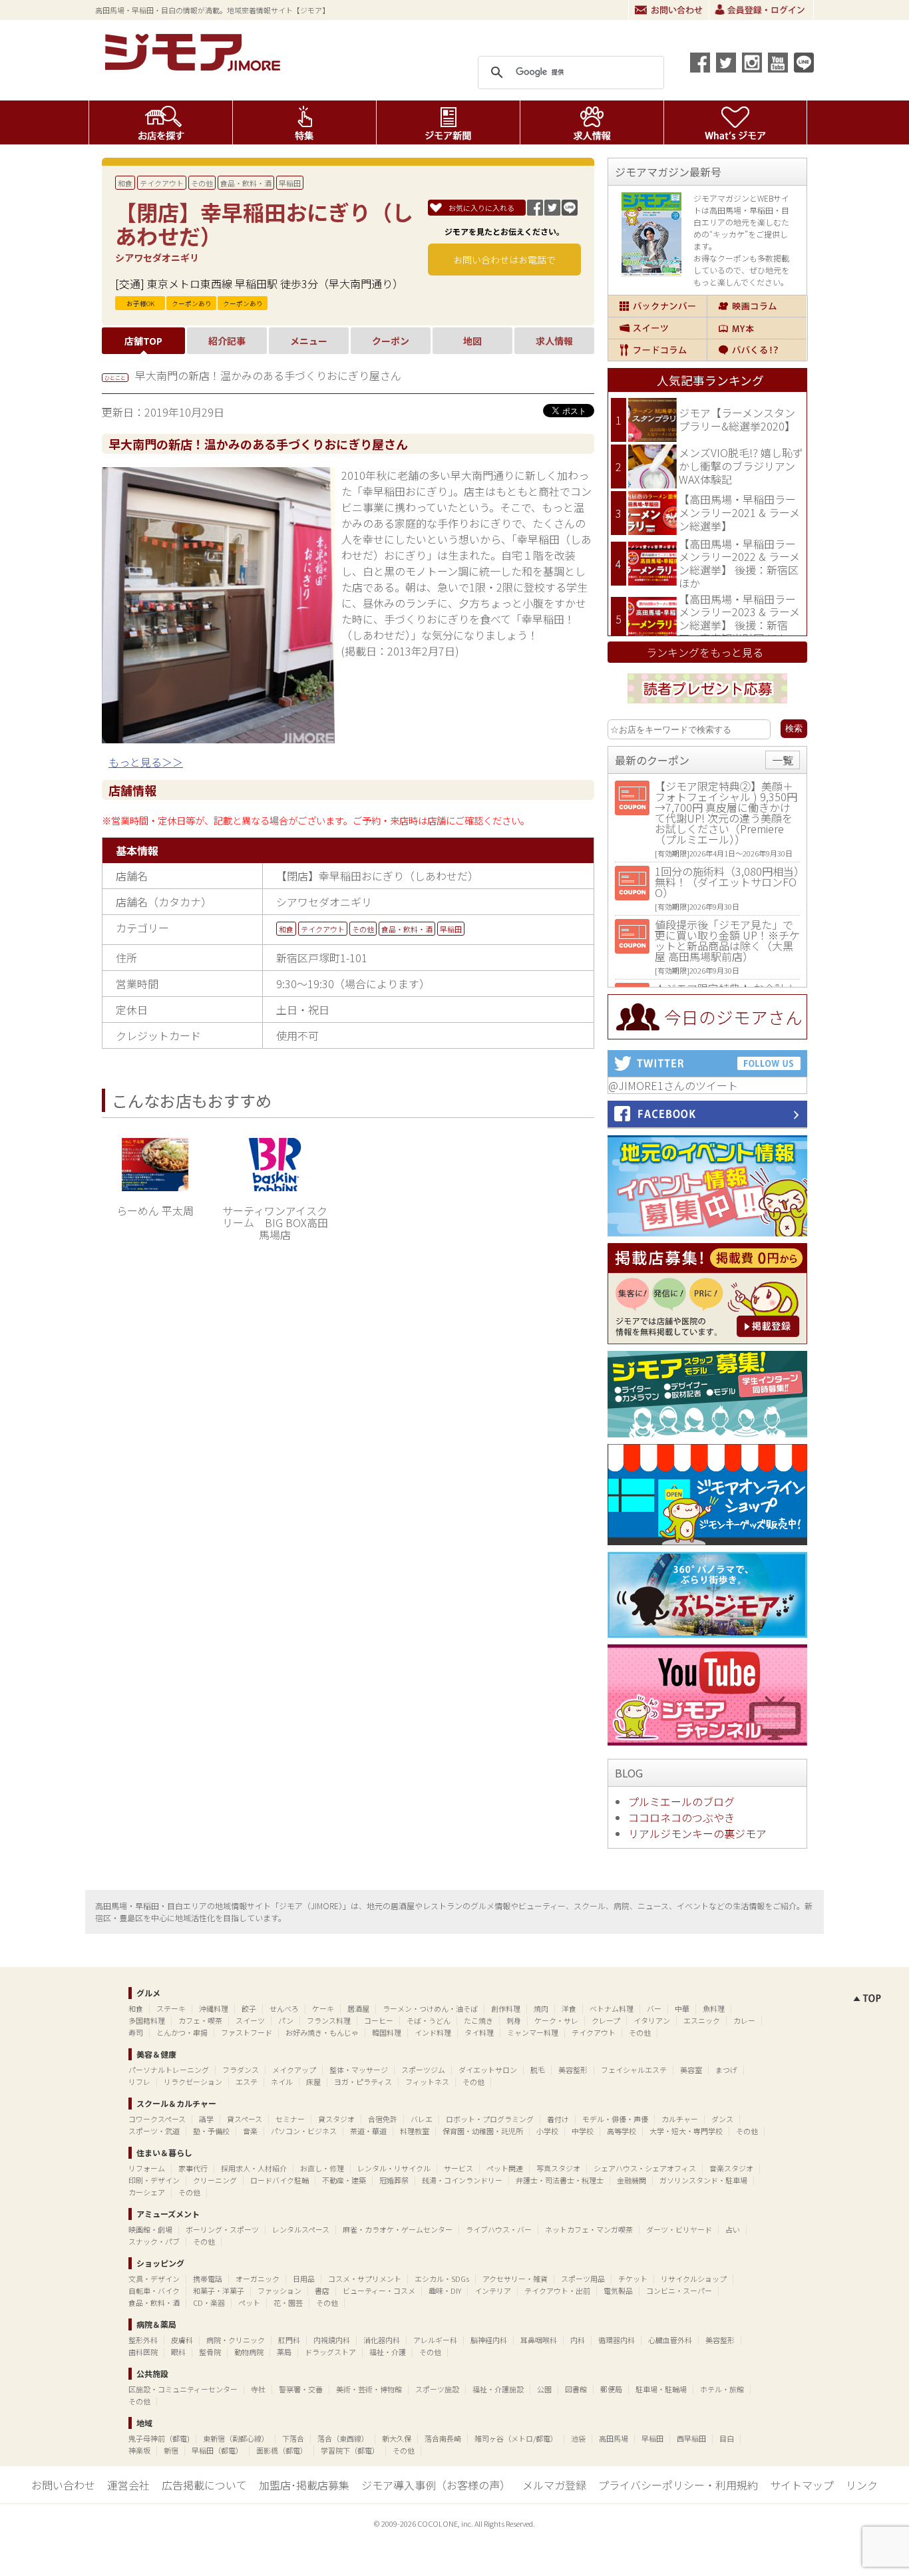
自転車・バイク (154, 2291)
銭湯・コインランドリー (462, 2180)
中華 (682, 2008)
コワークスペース (157, 2119)
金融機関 (632, 2180)
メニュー (309, 341)
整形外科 (143, 2340)
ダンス (722, 2119)
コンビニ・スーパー (679, 2291)
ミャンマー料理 (533, 2032)
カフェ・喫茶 (200, 2020)
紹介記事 (227, 341)
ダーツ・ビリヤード (679, 2229)
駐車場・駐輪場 (661, 2389)
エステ (247, 2082)
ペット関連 (505, 2168)
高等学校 (622, 2131)
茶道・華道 (368, 2131)
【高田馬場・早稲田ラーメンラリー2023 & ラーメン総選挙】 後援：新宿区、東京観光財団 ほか (739, 619)
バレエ (422, 2119)
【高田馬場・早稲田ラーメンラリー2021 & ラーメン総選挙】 (739, 512)
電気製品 (618, 2291)
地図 (472, 341)
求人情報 (592, 122)
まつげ (726, 2070)
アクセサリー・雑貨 (515, 2279)
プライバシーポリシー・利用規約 (678, 2485)
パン (286, 2020)
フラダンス (241, 2070)
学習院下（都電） (350, 2450)
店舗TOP (143, 341)
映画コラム (757, 306)
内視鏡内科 (332, 2340)
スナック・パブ (154, 2241)
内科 (578, 2340)
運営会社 (128, 2485)
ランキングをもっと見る (705, 652)
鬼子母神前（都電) (159, 2438)
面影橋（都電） (282, 2450)
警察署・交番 (301, 2389)
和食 (125, 183)
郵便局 (611, 2389)
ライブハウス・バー (499, 2229)
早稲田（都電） (217, 2450)
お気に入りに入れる (481, 208)
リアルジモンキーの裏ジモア (697, 1833)
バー (654, 2008)
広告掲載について (204, 2485)
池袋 (578, 2438)
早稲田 (290, 183)
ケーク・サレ (556, 2020)
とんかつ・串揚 (182, 2032)
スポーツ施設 (437, 2389)
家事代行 (193, 2168)
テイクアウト (162, 183)
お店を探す (161, 122)
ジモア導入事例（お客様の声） (436, 2485)
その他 (202, 183)
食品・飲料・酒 (246, 183)
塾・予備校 (211, 2131)
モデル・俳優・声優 (615, 2119)
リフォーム (147, 2168)
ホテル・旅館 (722, 2389)
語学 (206, 2119)
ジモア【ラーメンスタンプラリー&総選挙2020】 (737, 419)
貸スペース (245, 2119)
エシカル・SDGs (442, 2279)
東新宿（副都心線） (236, 2438)
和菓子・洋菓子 (219, 2291)
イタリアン (652, 2020)
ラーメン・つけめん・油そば (430, 2008)
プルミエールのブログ (681, 1801)
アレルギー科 (435, 2340)
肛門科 (289, 2340)
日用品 (304, 2279)
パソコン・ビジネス (304, 2131)
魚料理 (714, 2008)
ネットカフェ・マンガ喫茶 (589, 2229)
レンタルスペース (301, 2229)
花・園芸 (288, 2302)
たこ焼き (478, 2020)
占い (733, 2229)
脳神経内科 (489, 2340)
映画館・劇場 (150, 2229)
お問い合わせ (669, 10)
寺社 (258, 2389)
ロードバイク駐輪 (279, 2180)
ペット (249, 2302)
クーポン (391, 341)
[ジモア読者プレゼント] (707, 705)
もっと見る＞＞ (146, 762)
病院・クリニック (236, 2340)
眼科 (178, 2352)
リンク (862, 2485)
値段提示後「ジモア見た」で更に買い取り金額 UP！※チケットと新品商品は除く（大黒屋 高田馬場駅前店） (727, 940)
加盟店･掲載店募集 (304, 2485)
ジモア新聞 (448, 122)
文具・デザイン (154, 2279)
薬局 (284, 2352)
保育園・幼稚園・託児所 (483, 2131)
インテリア (493, 2291)
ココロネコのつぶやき (681, 1817)
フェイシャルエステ (634, 2070)
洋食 (569, 2008)
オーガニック (258, 2279)
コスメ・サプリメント (365, 2279)
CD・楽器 (209, 2302)
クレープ (606, 2020)
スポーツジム (423, 2070)
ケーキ (323, 2008)
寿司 (136, 2032)
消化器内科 (382, 2340)
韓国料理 (387, 2032)
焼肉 (541, 2008)
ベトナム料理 (612, 2008)
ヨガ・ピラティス (363, 2082)
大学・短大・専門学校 (686, 2131)
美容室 (691, 2070)
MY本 (757, 328)
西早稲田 (691, 2438)
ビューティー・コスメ (379, 2291)
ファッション (279, 2291)
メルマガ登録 (554, 2485)
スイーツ (657, 328)
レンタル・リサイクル (394, 2168)
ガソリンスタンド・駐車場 (703, 2180)
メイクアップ (294, 2070)
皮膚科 (182, 2340)
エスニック (702, 2020)
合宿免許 (383, 2119)
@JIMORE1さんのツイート (673, 1085)
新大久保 (397, 2438)
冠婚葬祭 (394, 2180)
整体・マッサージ (359, 2070)
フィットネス (427, 2082)
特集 (304, 122)
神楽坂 (139, 2450)
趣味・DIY (445, 2291)
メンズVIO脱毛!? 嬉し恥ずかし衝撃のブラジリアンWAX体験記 (741, 465)
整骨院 (210, 2352)
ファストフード (247, 2032)
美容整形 (573, 2070)
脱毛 (538, 2070)
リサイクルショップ (694, 2279)
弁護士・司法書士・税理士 (560, 2180)
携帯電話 (208, 2279)
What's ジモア (736, 122)
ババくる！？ (757, 350)
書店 (322, 2291)
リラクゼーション (193, 2082)
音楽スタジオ (731, 2168)
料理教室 (415, 2131)
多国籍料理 (147, 2020)
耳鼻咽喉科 (539, 2340)
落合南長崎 (443, 2438)
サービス (458, 2168)
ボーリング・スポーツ (222, 2229)
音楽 (250, 2131)
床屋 (313, 2082)
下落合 (293, 2438)
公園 (544, 2389)
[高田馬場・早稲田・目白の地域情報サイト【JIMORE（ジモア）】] (195, 67)
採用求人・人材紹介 (254, 2168)
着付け (558, 2119)
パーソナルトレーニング (169, 2070)
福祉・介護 (388, 2352)
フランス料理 (329, 2020)
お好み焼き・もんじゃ (322, 2032)
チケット (633, 2279)
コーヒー (379, 2020)
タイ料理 (479, 2032)
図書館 (576, 2389)
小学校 (547, 2131)
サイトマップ (802, 2485)
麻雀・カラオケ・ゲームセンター (398, 2229)
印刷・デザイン (154, 2180)
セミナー (290, 2119)
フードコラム (657, 350)
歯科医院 (143, 2352)
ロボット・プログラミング (490, 2119)
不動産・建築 (344, 2180)
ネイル (282, 2082)
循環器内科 (617, 2340)
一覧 (783, 760)
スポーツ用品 (583, 2279)
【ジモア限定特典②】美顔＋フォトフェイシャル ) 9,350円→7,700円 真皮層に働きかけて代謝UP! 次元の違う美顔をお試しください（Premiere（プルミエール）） (726, 813)
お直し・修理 (322, 2168)
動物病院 (249, 2352)
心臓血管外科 (670, 2340)
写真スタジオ (558, 2168)
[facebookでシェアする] (700, 63)
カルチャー (680, 2119)
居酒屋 (358, 2008)
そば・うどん (429, 2020)
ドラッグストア (330, 2352)
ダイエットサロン (488, 2070)
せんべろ (284, 2008)
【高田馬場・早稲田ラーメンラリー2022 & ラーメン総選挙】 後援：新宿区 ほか (739, 563)
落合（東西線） (343, 2438)
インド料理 (433, 2032)
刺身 (514, 2020)
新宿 (171, 2450)
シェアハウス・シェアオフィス (645, 2168)
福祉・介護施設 (498, 2389)
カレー (744, 2020)
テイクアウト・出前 (557, 2291)
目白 (727, 2438)
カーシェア (147, 2192)
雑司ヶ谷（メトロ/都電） (516, 2438)
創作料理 (506, 2008)
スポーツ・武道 (154, 2131)
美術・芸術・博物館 (369, 2389)
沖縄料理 (214, 2008)
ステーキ (171, 2008)
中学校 (583, 2131)
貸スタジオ (336, 2119)
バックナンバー (657, 306)
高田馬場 (614, 2438)
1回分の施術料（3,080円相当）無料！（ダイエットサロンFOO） (727, 882)
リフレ (139, 2082)
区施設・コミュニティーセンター (183, 2389)
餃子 (249, 2008)
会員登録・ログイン (761, 10)
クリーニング (215, 2180)
